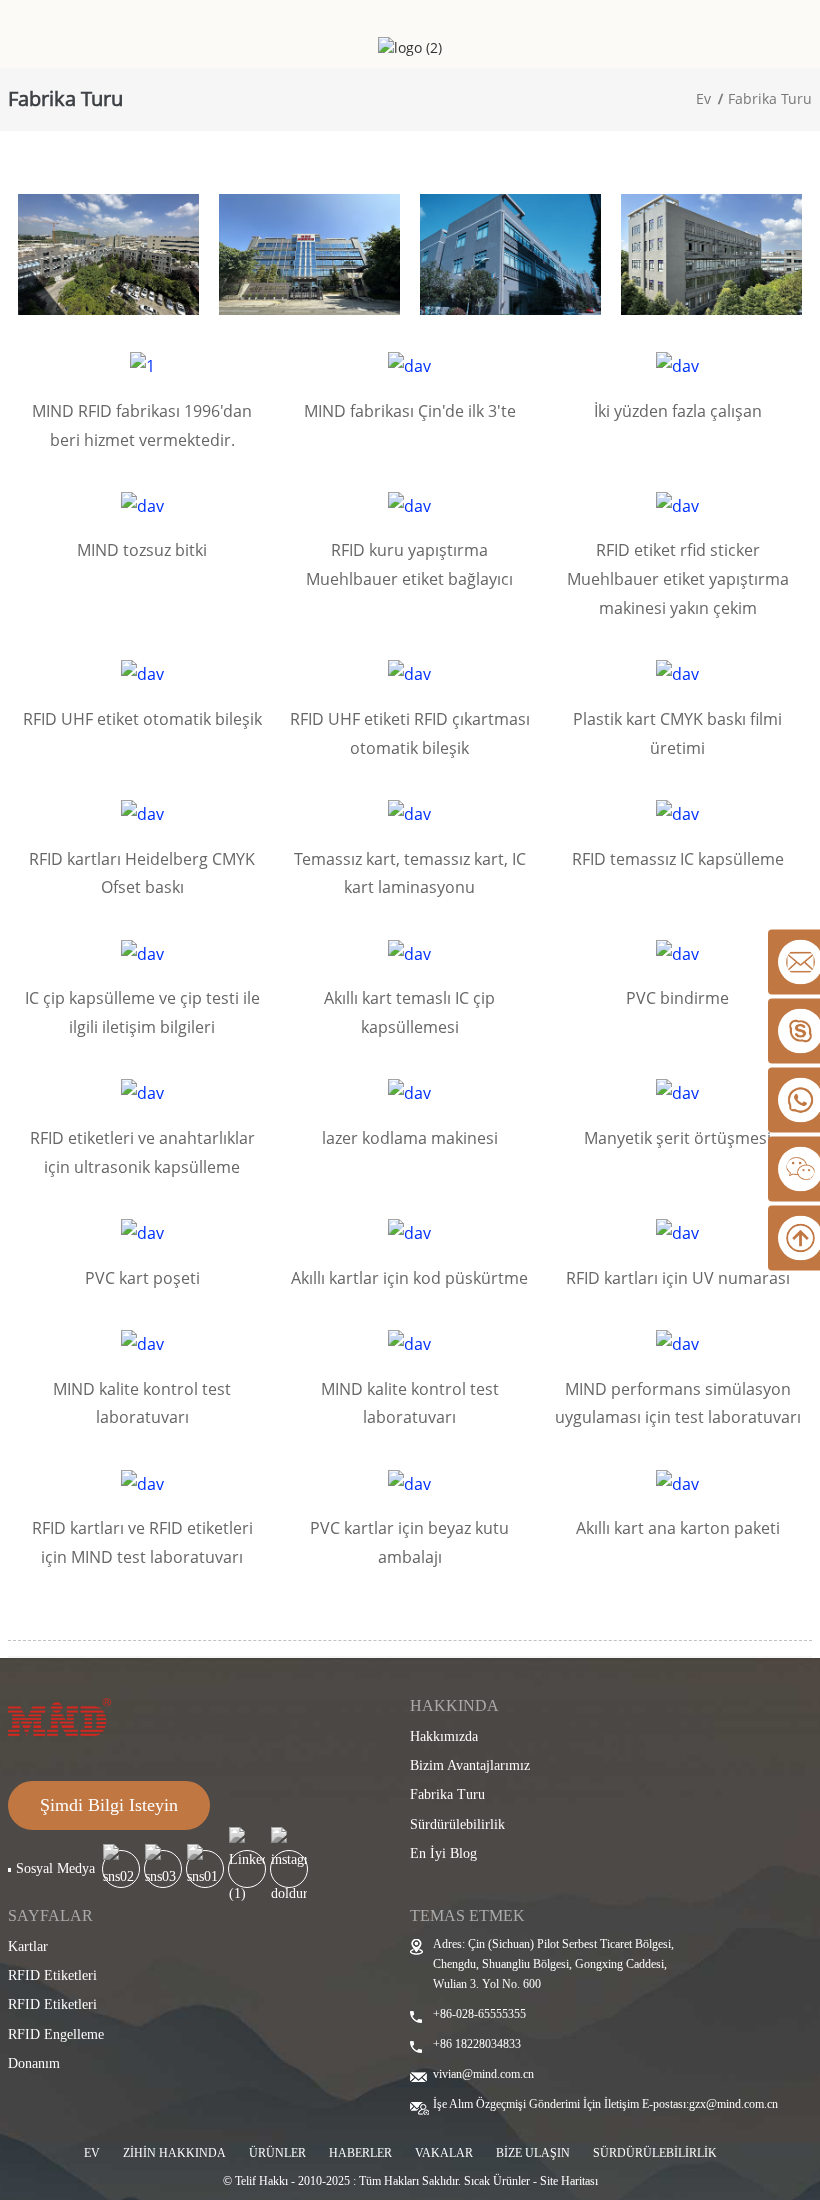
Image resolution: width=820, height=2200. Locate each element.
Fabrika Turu (770, 98)
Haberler (360, 2153)
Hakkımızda (444, 1736)
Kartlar (28, 1946)
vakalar (444, 2153)
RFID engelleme (56, 2034)
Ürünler (277, 2153)
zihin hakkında (174, 2153)
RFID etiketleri (52, 2004)
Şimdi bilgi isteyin (109, 1805)
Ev (703, 98)
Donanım (34, 2063)
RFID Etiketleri (52, 1975)
